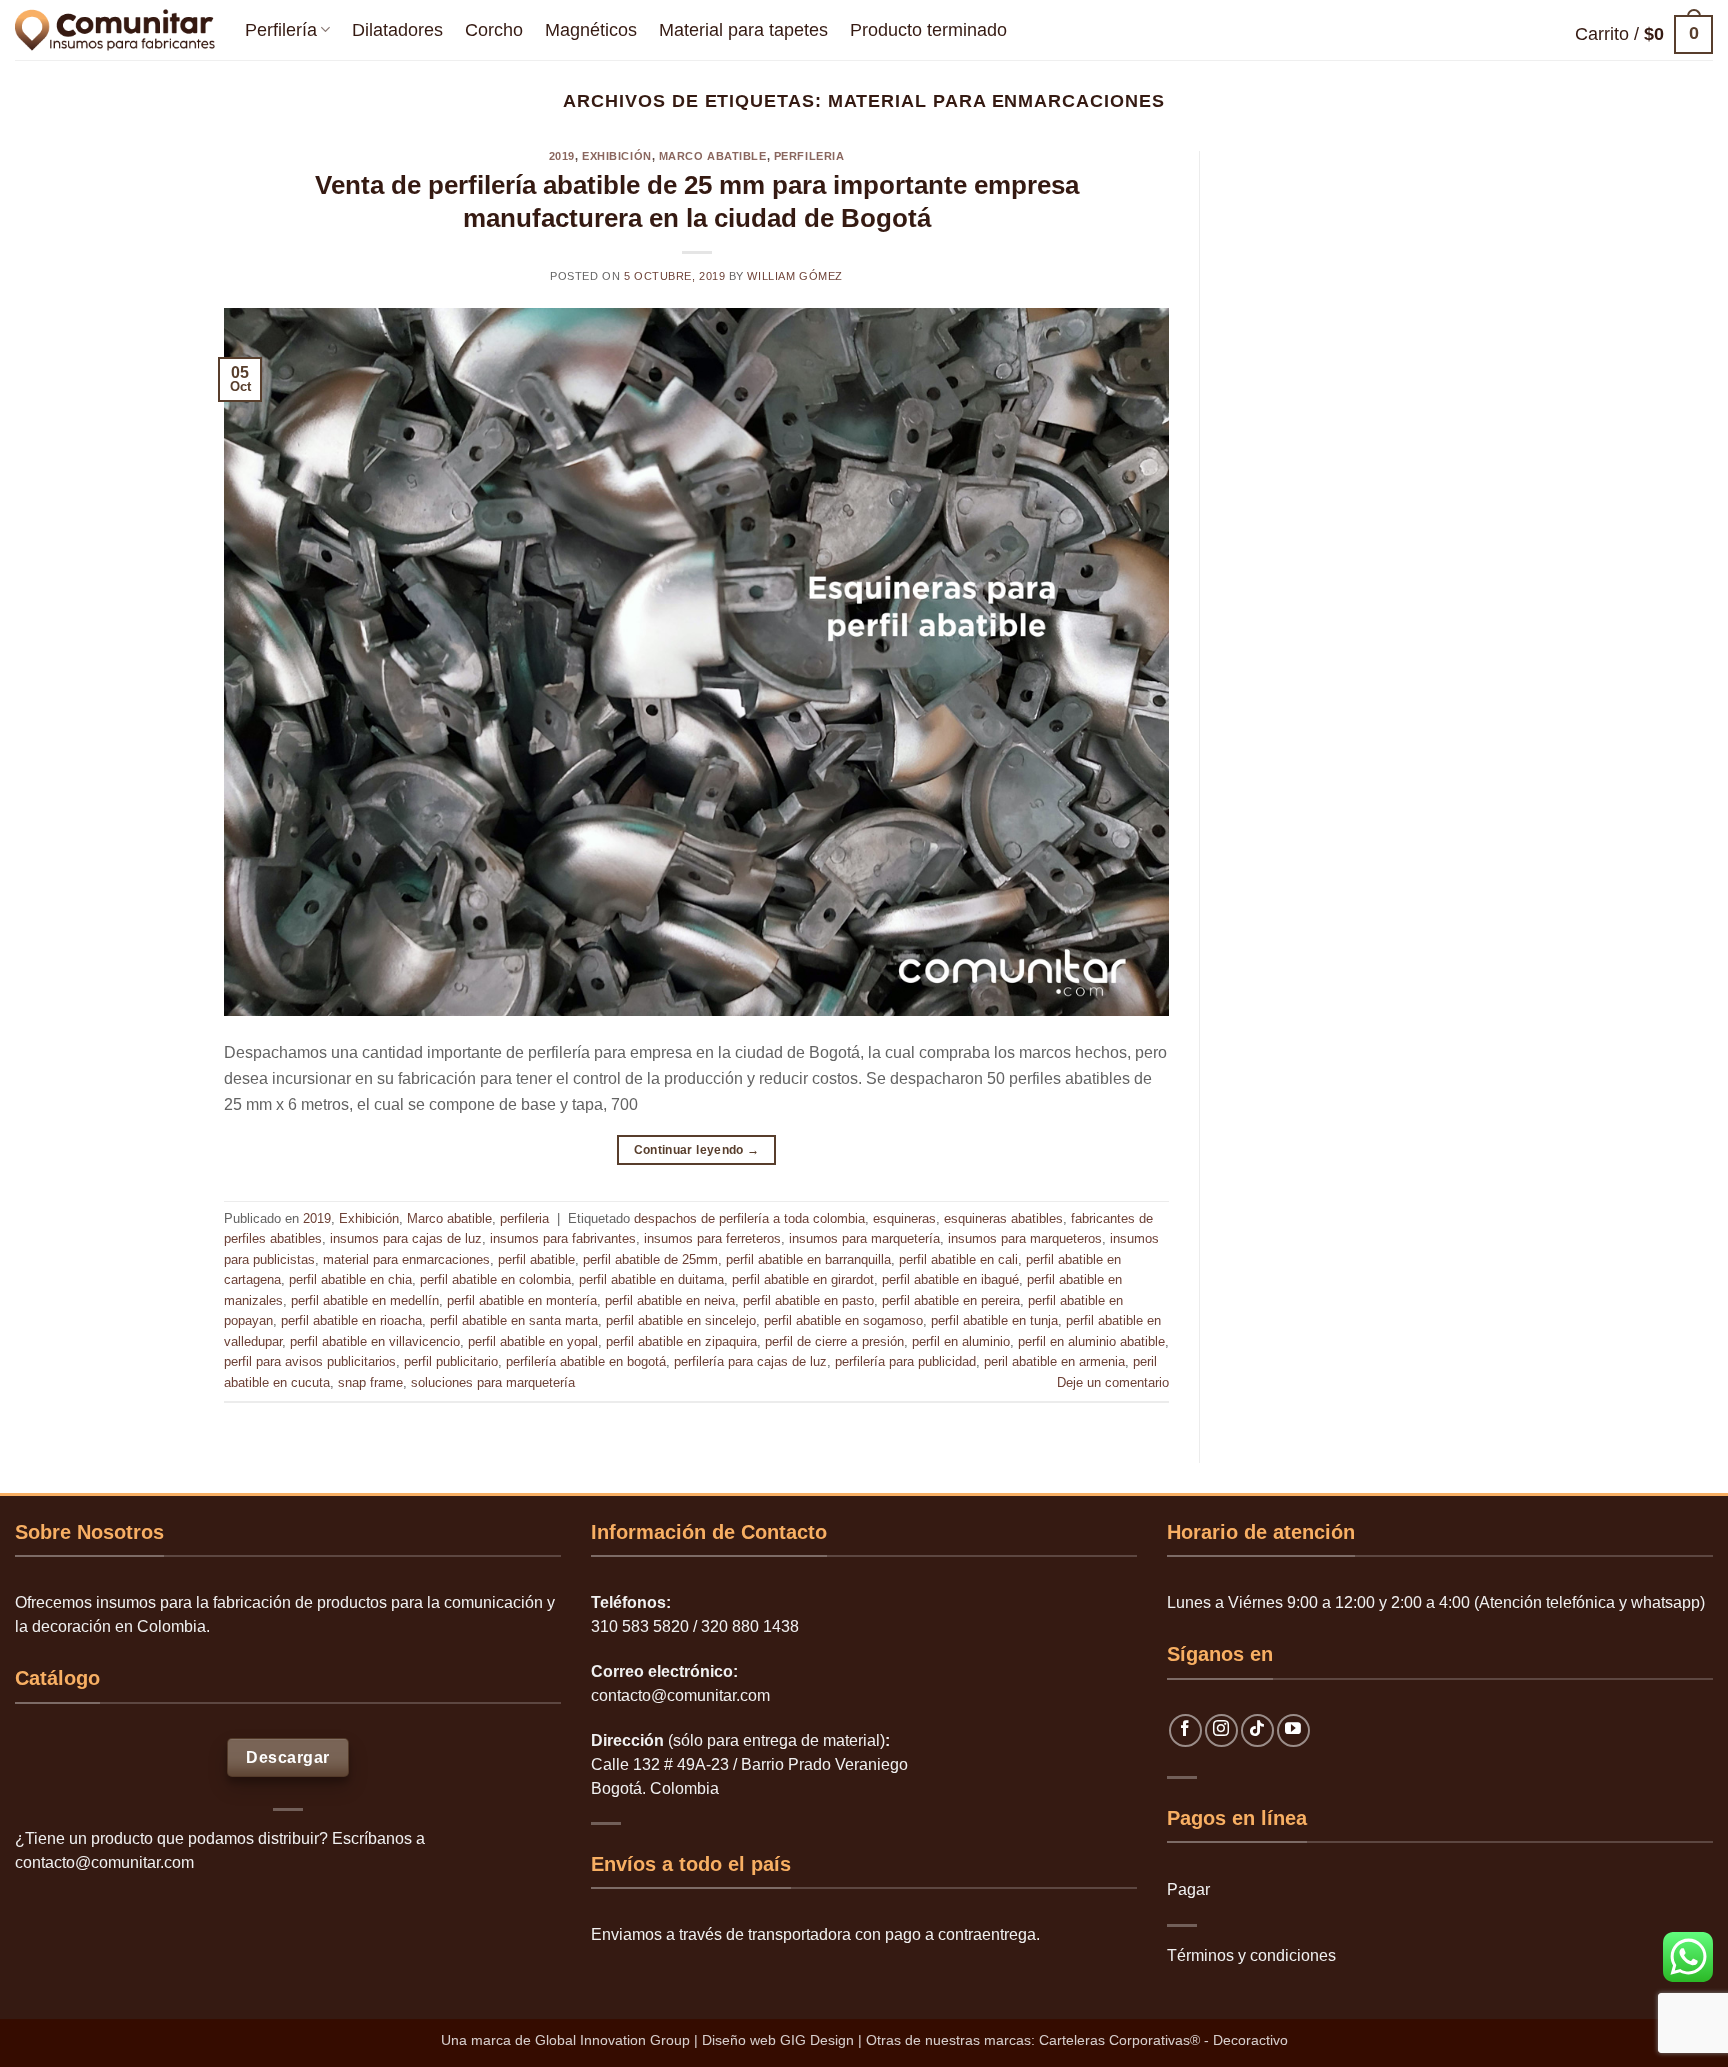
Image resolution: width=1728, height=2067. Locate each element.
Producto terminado (928, 30)
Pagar (1188, 1889)
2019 (562, 156)
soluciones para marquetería (493, 1382)
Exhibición (617, 156)
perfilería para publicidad (905, 1361)
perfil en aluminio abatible (1091, 1341)
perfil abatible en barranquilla (808, 1259)
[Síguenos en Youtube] (1293, 1730)
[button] (1644, 34)
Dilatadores (397, 30)
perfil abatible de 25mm (650, 1259)
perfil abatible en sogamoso (843, 1320)
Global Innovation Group (612, 2040)
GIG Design (817, 2040)
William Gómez (794, 276)
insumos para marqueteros (1025, 1238)
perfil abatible (536, 1259)
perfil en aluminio (961, 1341)
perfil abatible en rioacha (351, 1320)
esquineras (904, 1218)
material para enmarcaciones (406, 1259)
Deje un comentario (1113, 1382)
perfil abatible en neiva (670, 1300)
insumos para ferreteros (712, 1238)
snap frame (370, 1382)
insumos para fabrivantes (563, 1238)
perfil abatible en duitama (651, 1279)
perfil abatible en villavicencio (375, 1341)
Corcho (494, 30)
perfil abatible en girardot (803, 1279)
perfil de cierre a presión (834, 1341)
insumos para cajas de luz (406, 1238)
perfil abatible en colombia (495, 1279)
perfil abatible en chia (350, 1279)
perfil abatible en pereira (951, 1300)
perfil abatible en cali (958, 1259)
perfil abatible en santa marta (514, 1320)
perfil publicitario (451, 1361)
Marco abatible (713, 156)
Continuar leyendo (697, 1150)
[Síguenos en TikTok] (1257, 1730)
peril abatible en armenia (1054, 1361)
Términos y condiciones (1251, 1955)
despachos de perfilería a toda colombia (749, 1218)
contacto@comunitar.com (104, 1862)
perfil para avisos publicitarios (310, 1361)
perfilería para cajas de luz (750, 1361)
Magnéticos (591, 30)
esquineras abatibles (1003, 1218)
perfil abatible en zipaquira (681, 1341)
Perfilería (281, 30)
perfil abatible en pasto (808, 1300)
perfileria (809, 156)
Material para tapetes (743, 30)
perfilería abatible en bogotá (586, 1361)
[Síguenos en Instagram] (1221, 1730)
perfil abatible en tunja (994, 1320)
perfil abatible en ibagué (950, 1279)
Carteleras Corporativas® (1121, 2040)
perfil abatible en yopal (533, 1341)
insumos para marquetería (864, 1238)
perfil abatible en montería (522, 1300)
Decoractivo (1250, 2040)
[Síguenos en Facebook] (1185, 1730)
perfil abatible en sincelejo (681, 1320)
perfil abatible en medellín (365, 1300)
